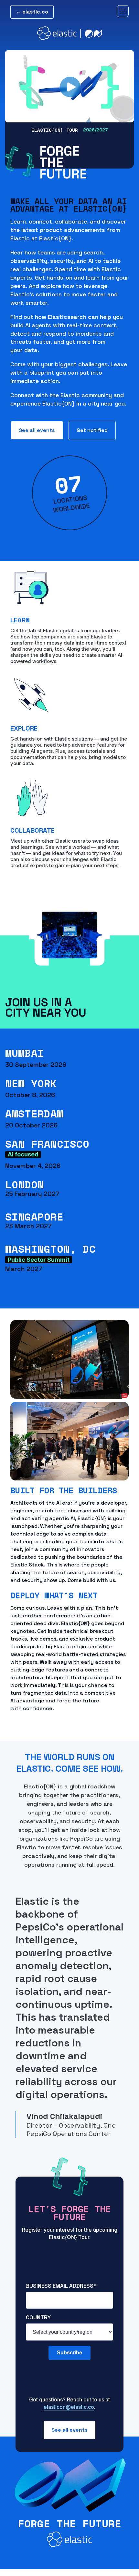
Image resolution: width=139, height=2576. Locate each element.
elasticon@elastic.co (69, 2407)
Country (38, 2317)
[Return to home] (69, 33)
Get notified (92, 430)
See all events (37, 430)
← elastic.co (32, 12)
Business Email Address (61, 2286)
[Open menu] (123, 12)
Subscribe (69, 2353)
